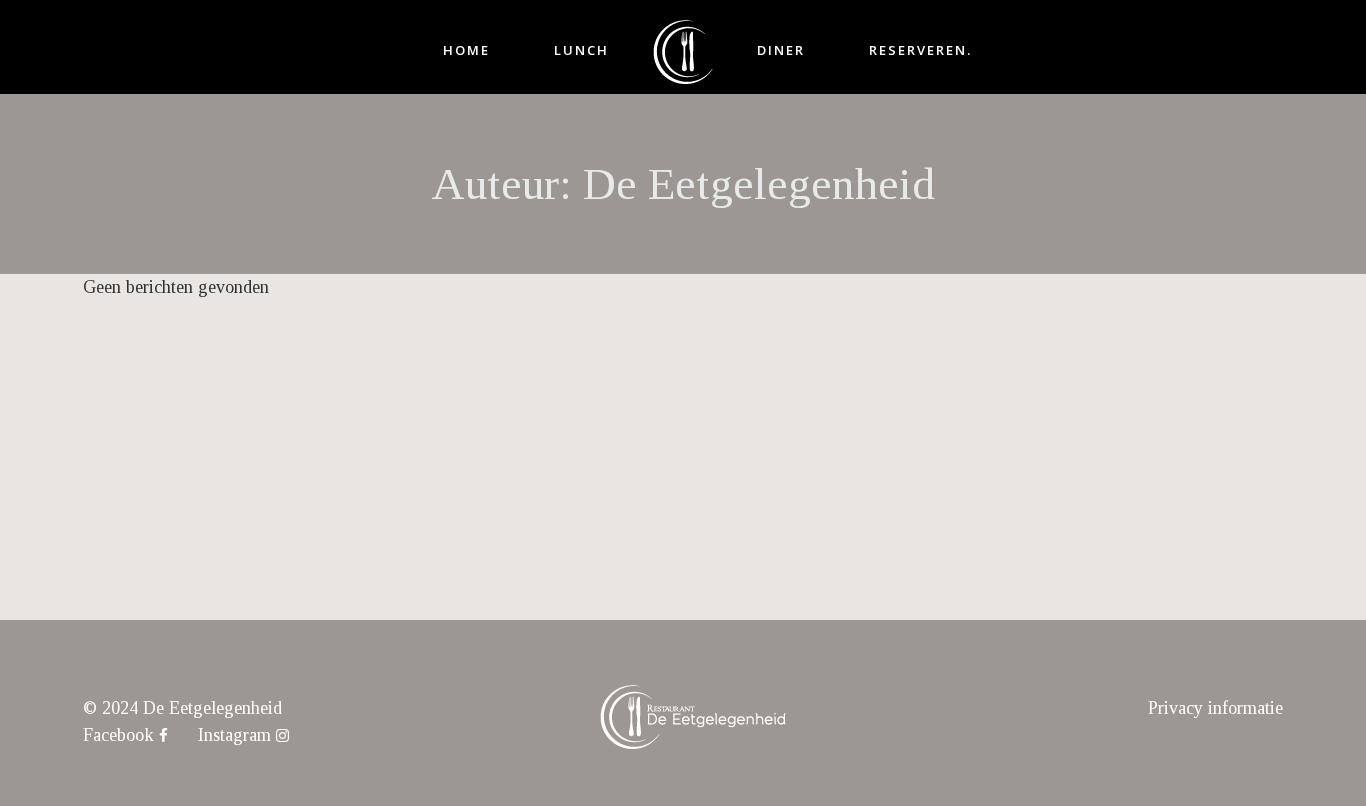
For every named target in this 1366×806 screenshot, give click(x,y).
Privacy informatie (1215, 708)
